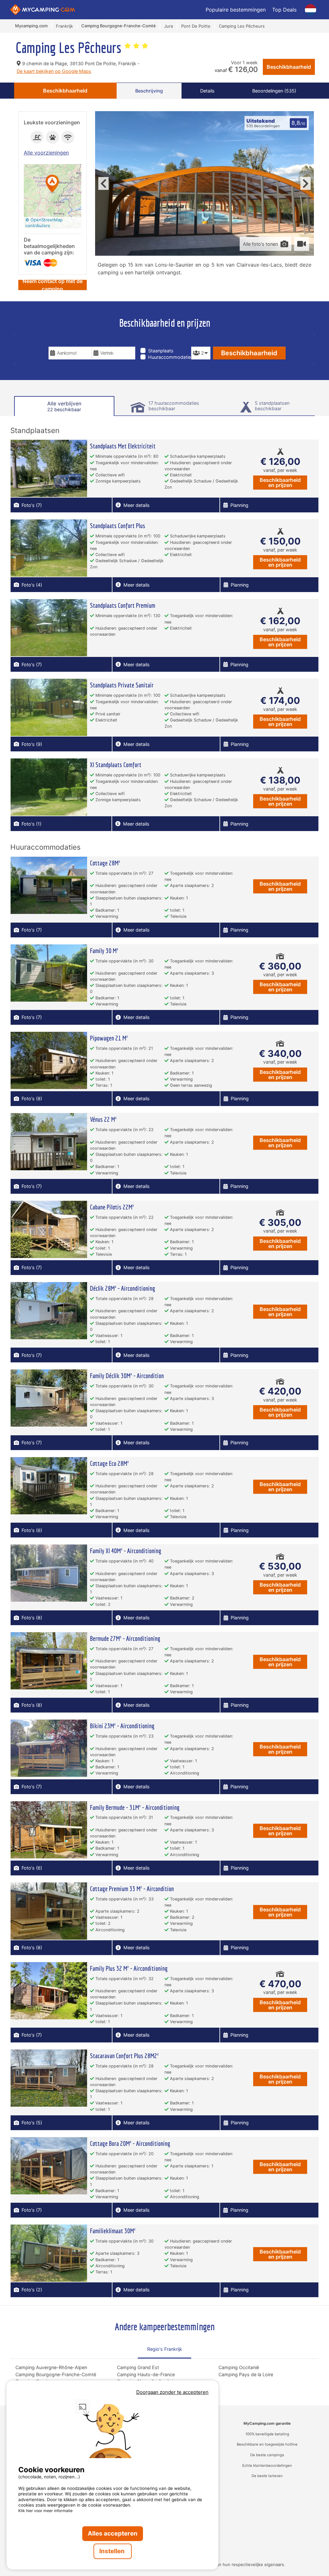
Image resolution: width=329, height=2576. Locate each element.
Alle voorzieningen (46, 153)
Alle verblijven (64, 406)
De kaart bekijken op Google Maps (54, 71)
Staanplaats (161, 351)
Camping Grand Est (138, 2367)
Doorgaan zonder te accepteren (172, 2392)
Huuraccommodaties (171, 357)
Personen (201, 342)
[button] (52, 184)
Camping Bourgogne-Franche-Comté (56, 2374)
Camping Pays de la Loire (246, 2374)
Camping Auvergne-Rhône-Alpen (51, 2367)
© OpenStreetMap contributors (44, 223)
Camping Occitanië (239, 2367)
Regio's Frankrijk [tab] (165, 2349)
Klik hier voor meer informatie (45, 2511)
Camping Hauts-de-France (146, 2374)
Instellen (113, 2551)
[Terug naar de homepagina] (43, 10)
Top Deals (284, 10)
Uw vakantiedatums (74, 342)
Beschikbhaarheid (289, 67)
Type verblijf (157, 342)
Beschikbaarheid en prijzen (280, 482)
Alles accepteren (113, 2533)
